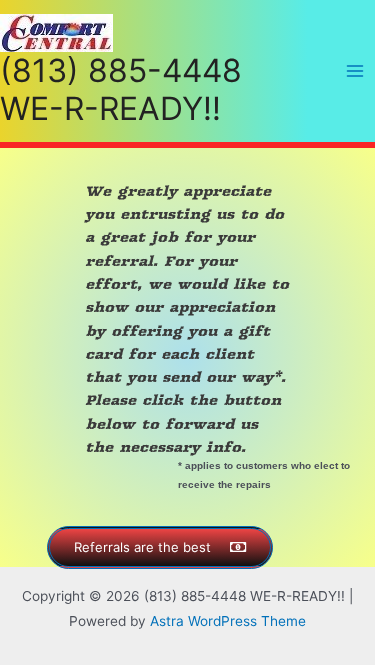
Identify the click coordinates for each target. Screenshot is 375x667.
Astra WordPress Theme (228, 621)
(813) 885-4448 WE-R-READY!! (121, 89)
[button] (160, 547)
